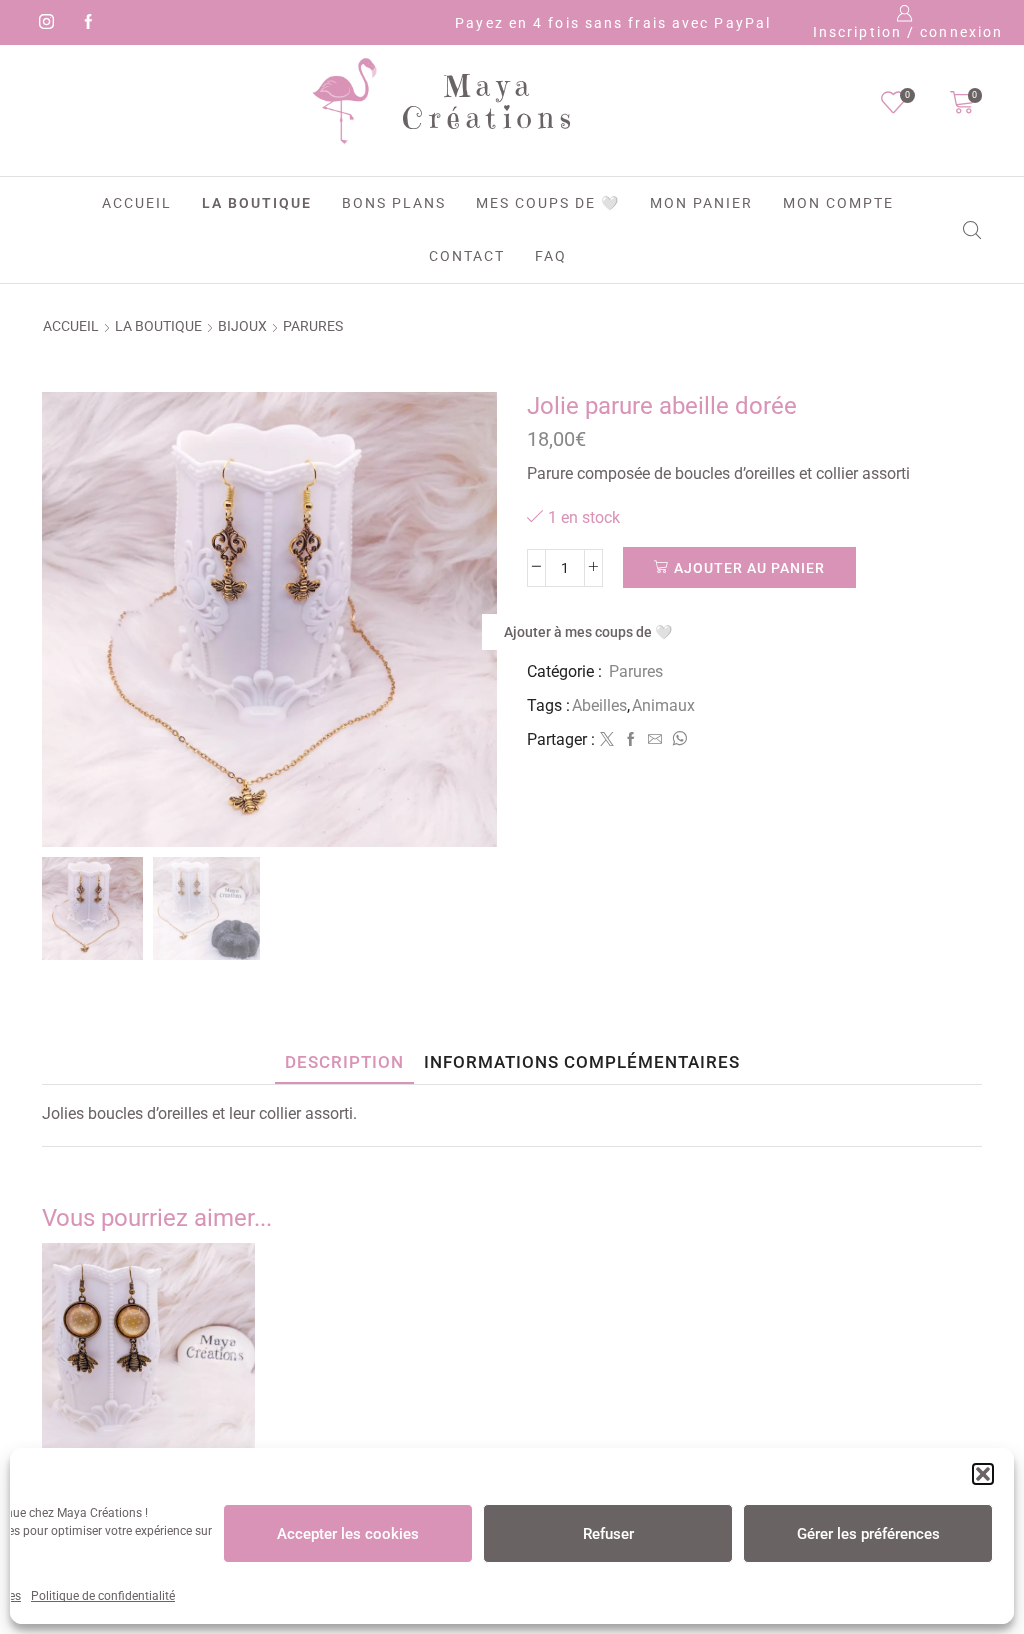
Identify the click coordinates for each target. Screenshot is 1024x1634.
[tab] (344, 1062)
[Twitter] (607, 740)
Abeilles (599, 705)
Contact (467, 256)
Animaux (663, 705)
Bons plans (394, 203)
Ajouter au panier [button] (234, 1401)
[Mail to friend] (655, 740)
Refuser (608, 1534)
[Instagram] (43, 23)
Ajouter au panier (749, 568)
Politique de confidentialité (103, 1596)
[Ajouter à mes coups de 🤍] (234, 1431)
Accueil (137, 203)
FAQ (551, 256)
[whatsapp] (677, 740)
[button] (983, 1474)
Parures (313, 326)
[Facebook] (85, 23)
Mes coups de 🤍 (548, 203)
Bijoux (242, 326)
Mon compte (838, 203)
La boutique (257, 203)
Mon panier (701, 203)
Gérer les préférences (868, 1534)
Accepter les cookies (348, 1534)
